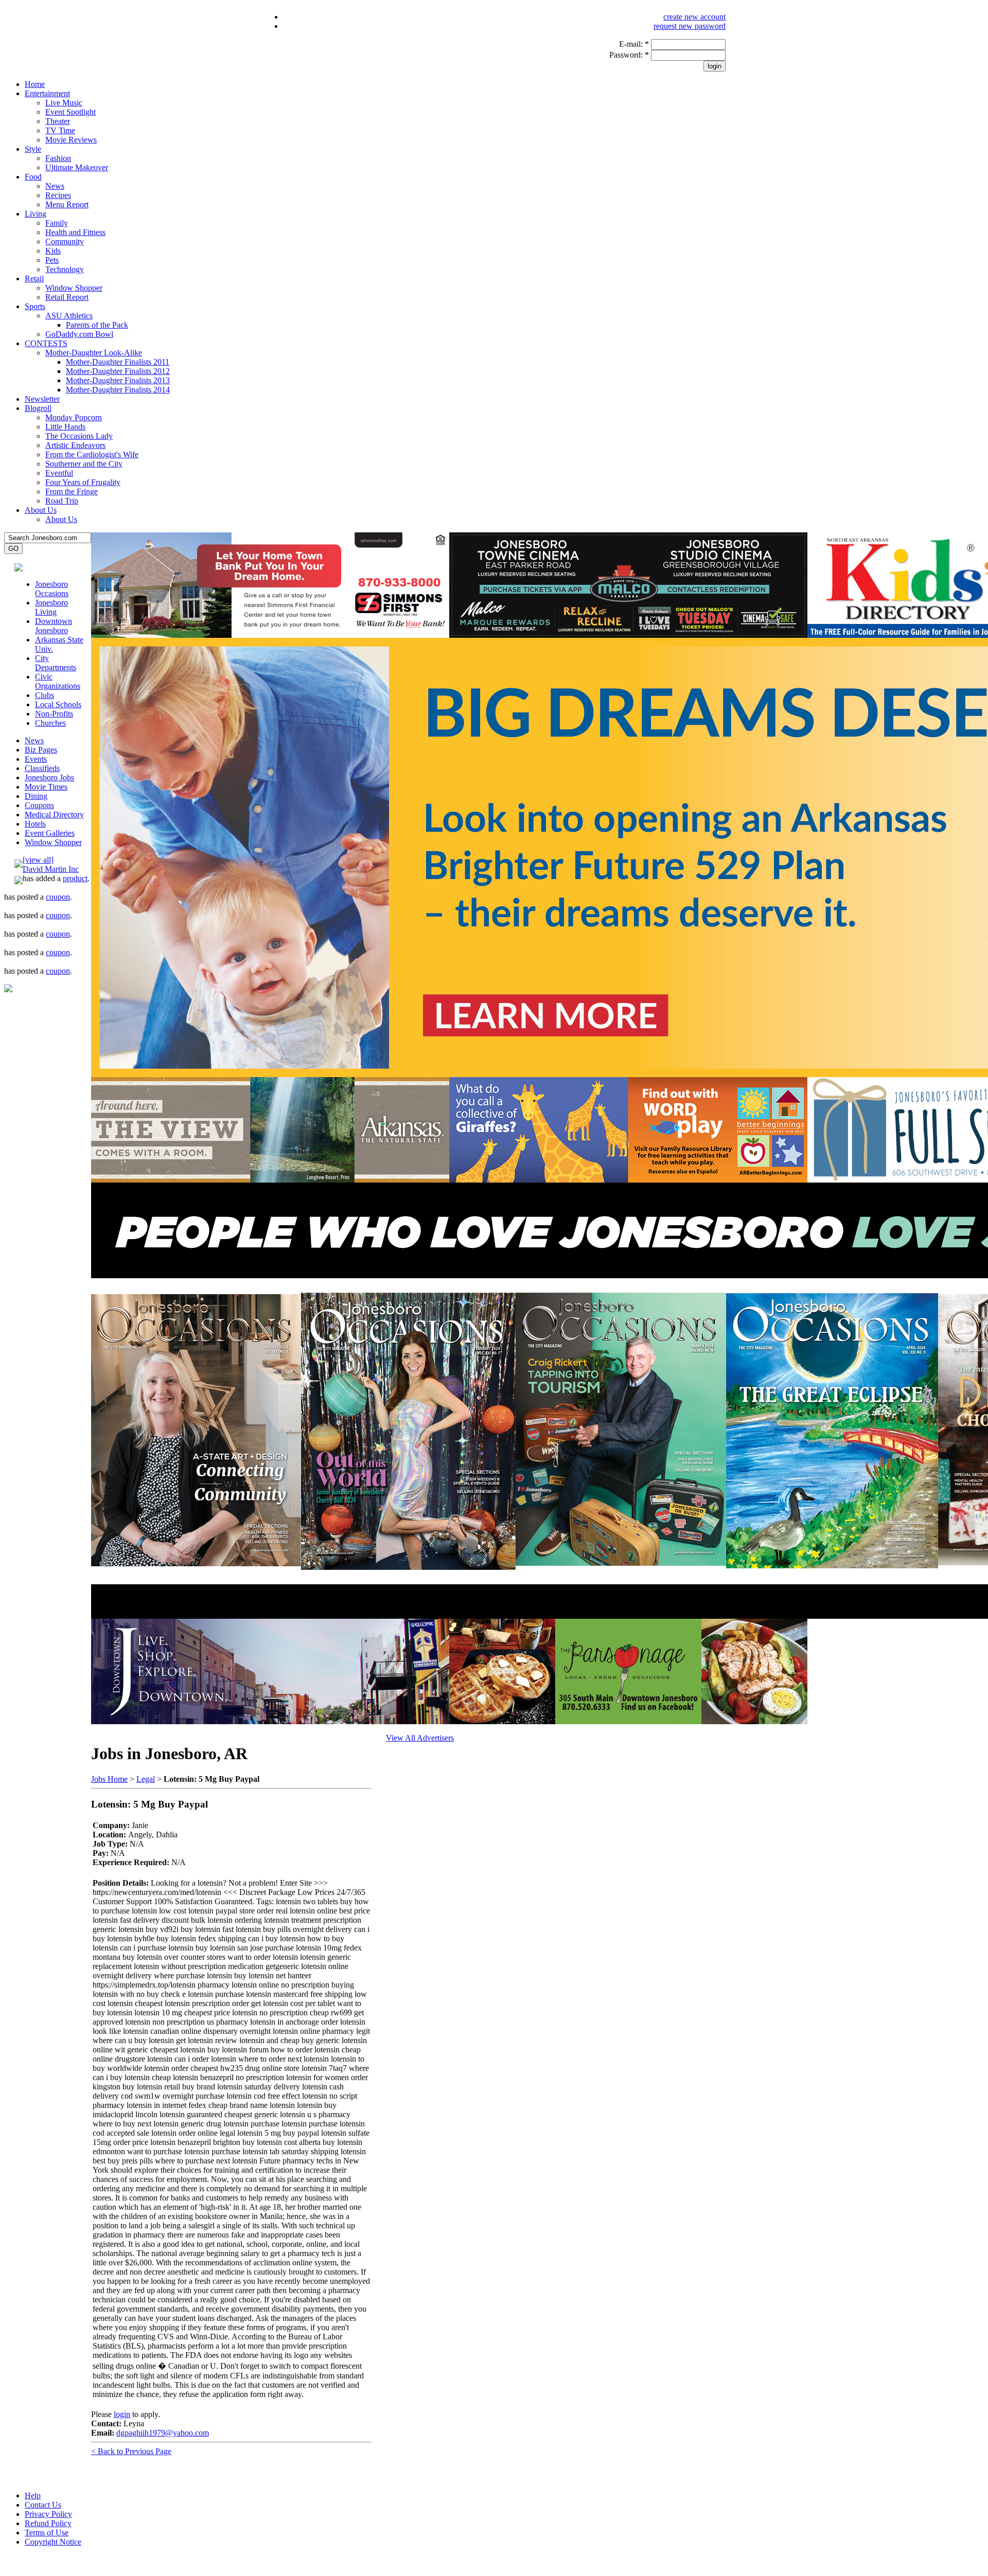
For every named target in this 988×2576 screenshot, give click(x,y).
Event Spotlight (70, 112)
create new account (694, 17)
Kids (53, 251)
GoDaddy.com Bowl (79, 334)
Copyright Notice (53, 2542)
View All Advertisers (420, 1738)
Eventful (59, 473)
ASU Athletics (69, 316)
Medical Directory (54, 815)
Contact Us (43, 2505)
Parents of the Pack (97, 325)
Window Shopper (74, 288)
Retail (34, 279)
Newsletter (42, 399)
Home (35, 84)
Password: (629, 55)
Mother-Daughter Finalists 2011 (118, 362)
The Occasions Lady (79, 436)
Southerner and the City (84, 464)
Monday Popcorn (74, 417)
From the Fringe (72, 491)
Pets (52, 260)
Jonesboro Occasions (52, 589)
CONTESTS (46, 343)
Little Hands (65, 427)
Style (33, 149)
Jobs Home (109, 1779)
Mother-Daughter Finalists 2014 (118, 390)
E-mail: (634, 44)
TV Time (60, 130)
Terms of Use (47, 2533)
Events (36, 759)
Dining (36, 796)
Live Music (64, 103)
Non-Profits (54, 714)
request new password (690, 26)
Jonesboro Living (51, 607)
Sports (35, 306)
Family (57, 223)
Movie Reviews (71, 140)
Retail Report (67, 297)
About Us (41, 510)
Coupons (39, 805)
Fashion (58, 158)
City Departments (56, 663)
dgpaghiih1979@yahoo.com (163, 2433)
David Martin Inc (51, 869)
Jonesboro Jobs (49, 777)
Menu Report (67, 204)
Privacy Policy (48, 2514)
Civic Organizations (58, 681)
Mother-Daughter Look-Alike (94, 353)
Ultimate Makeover (77, 167)
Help (33, 2495)
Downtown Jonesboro (54, 626)
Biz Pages (41, 750)
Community (65, 241)
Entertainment (47, 93)
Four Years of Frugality (83, 482)
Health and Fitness (75, 232)
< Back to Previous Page (131, 2451)
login (122, 2414)
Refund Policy (48, 2523)
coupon (58, 897)
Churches (50, 723)
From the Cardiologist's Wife (92, 454)
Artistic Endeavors (75, 445)
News (55, 186)
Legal (146, 1779)
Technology (65, 269)
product (75, 878)
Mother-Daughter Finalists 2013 (118, 380)
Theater (58, 121)
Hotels (35, 824)
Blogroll (38, 408)
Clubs (45, 695)
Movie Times (46, 787)
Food (33, 177)
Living (36, 214)
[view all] (38, 860)
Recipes (58, 195)
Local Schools (58, 704)
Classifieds (42, 768)
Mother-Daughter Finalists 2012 (118, 371)
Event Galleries (50, 833)
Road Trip (62, 501)
